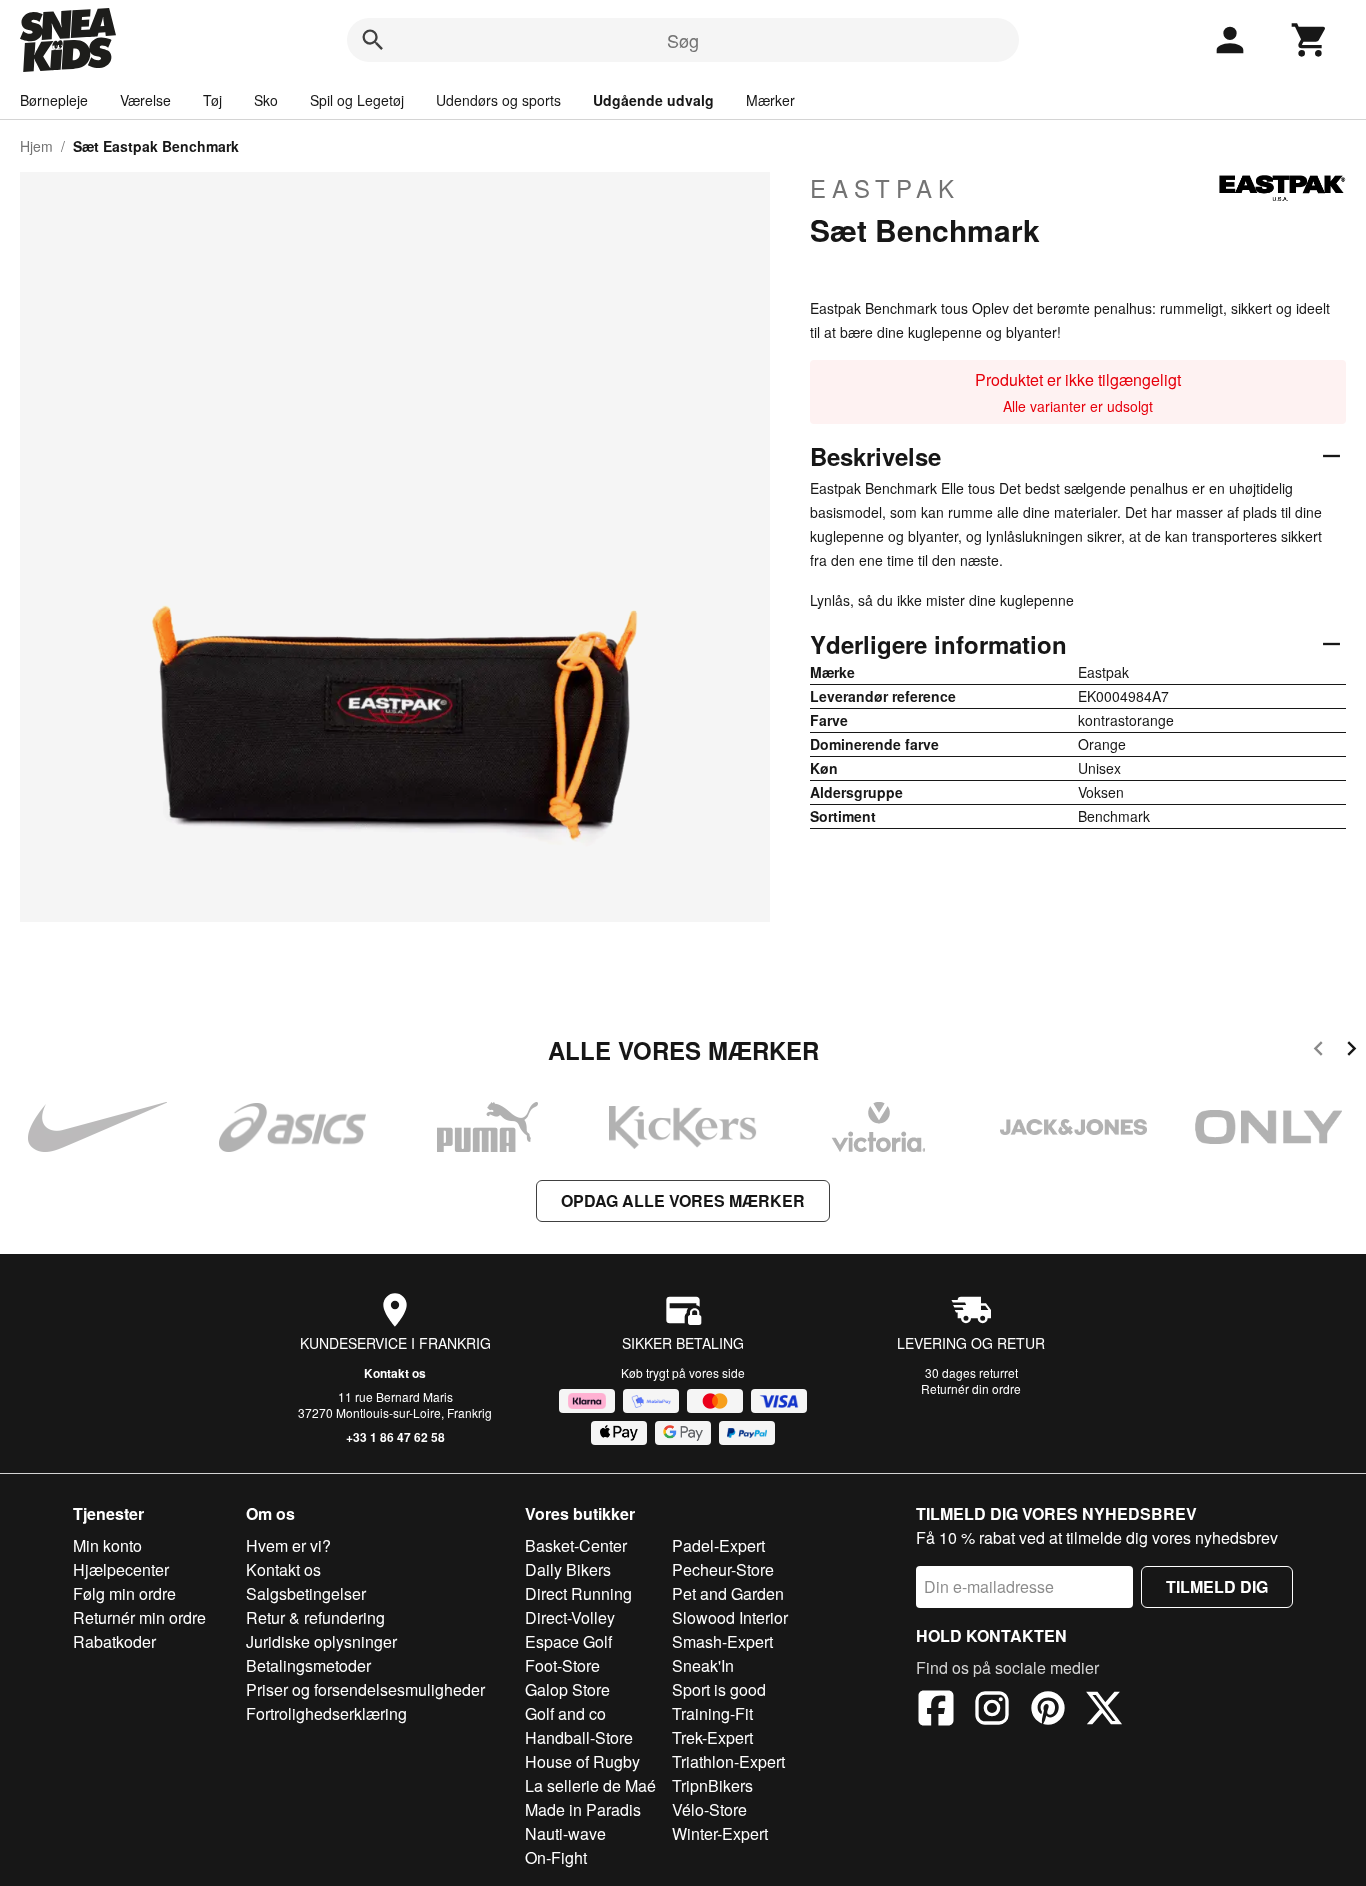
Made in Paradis (583, 1809)
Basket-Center (576, 1545)
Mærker (770, 100)
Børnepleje (54, 100)
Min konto (107, 1545)
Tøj (212, 100)
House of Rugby (582, 1761)
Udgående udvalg (653, 100)
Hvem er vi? (288, 1545)
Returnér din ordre (971, 1388)
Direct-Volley (570, 1617)
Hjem (36, 146)
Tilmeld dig (1217, 1586)
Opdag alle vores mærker (683, 1200)
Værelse (145, 100)
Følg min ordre (124, 1593)
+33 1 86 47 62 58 (395, 1437)
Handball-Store (579, 1737)
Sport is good (719, 1689)
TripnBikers (712, 1785)
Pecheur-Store (723, 1569)
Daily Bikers (568, 1569)
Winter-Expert (720, 1833)
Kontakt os (395, 1373)
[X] (1104, 1711)
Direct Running (578, 1593)
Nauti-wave (565, 1833)
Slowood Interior (730, 1617)
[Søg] (373, 40)
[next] (1351, 1051)
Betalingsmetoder (308, 1665)
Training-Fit (712, 1713)
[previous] (1318, 1051)
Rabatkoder (114, 1641)
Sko (266, 100)
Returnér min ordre (139, 1617)
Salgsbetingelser (306, 1593)
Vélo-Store (709, 1809)
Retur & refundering (315, 1617)
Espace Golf (568, 1641)
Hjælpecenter (121, 1569)
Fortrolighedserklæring (326, 1713)
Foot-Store (562, 1665)
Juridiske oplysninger (321, 1641)
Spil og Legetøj (357, 100)
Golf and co (565, 1713)
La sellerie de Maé (590, 1785)
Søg (683, 40)
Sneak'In (703, 1665)
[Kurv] (1310, 40)
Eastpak (885, 188)
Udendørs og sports (498, 100)
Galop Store (567, 1689)
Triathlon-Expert (728, 1761)
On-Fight (556, 1857)
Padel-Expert (718, 1545)
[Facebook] (936, 1711)
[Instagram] (992, 1711)
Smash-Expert (722, 1641)
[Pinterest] (1048, 1711)
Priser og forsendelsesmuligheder (365, 1689)
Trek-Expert (712, 1737)
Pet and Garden (728, 1593)
